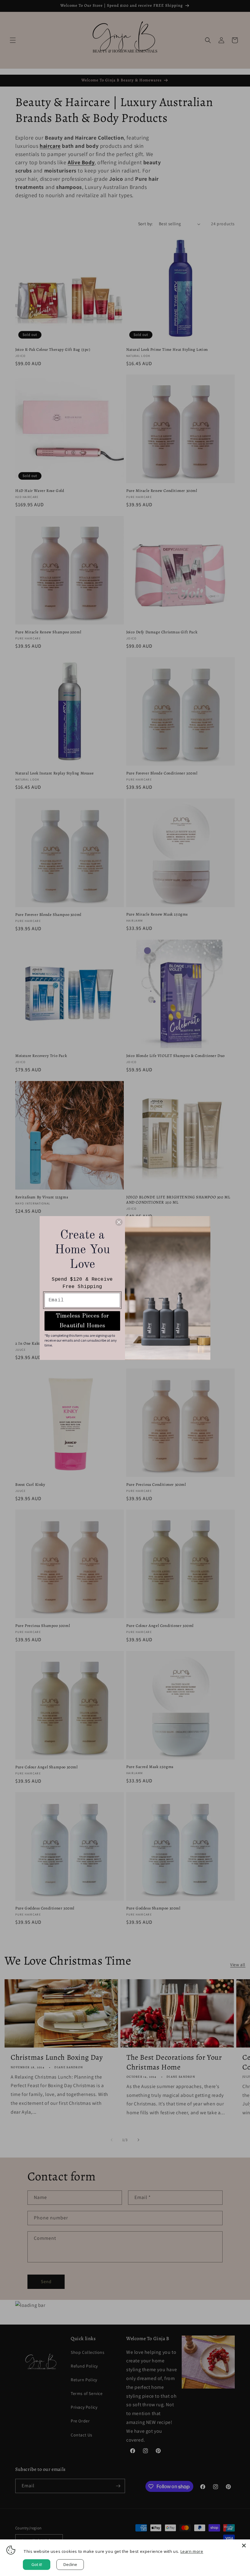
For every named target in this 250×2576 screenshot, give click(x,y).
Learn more (192, 2551)
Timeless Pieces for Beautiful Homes (82, 1321)
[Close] (244, 2546)
